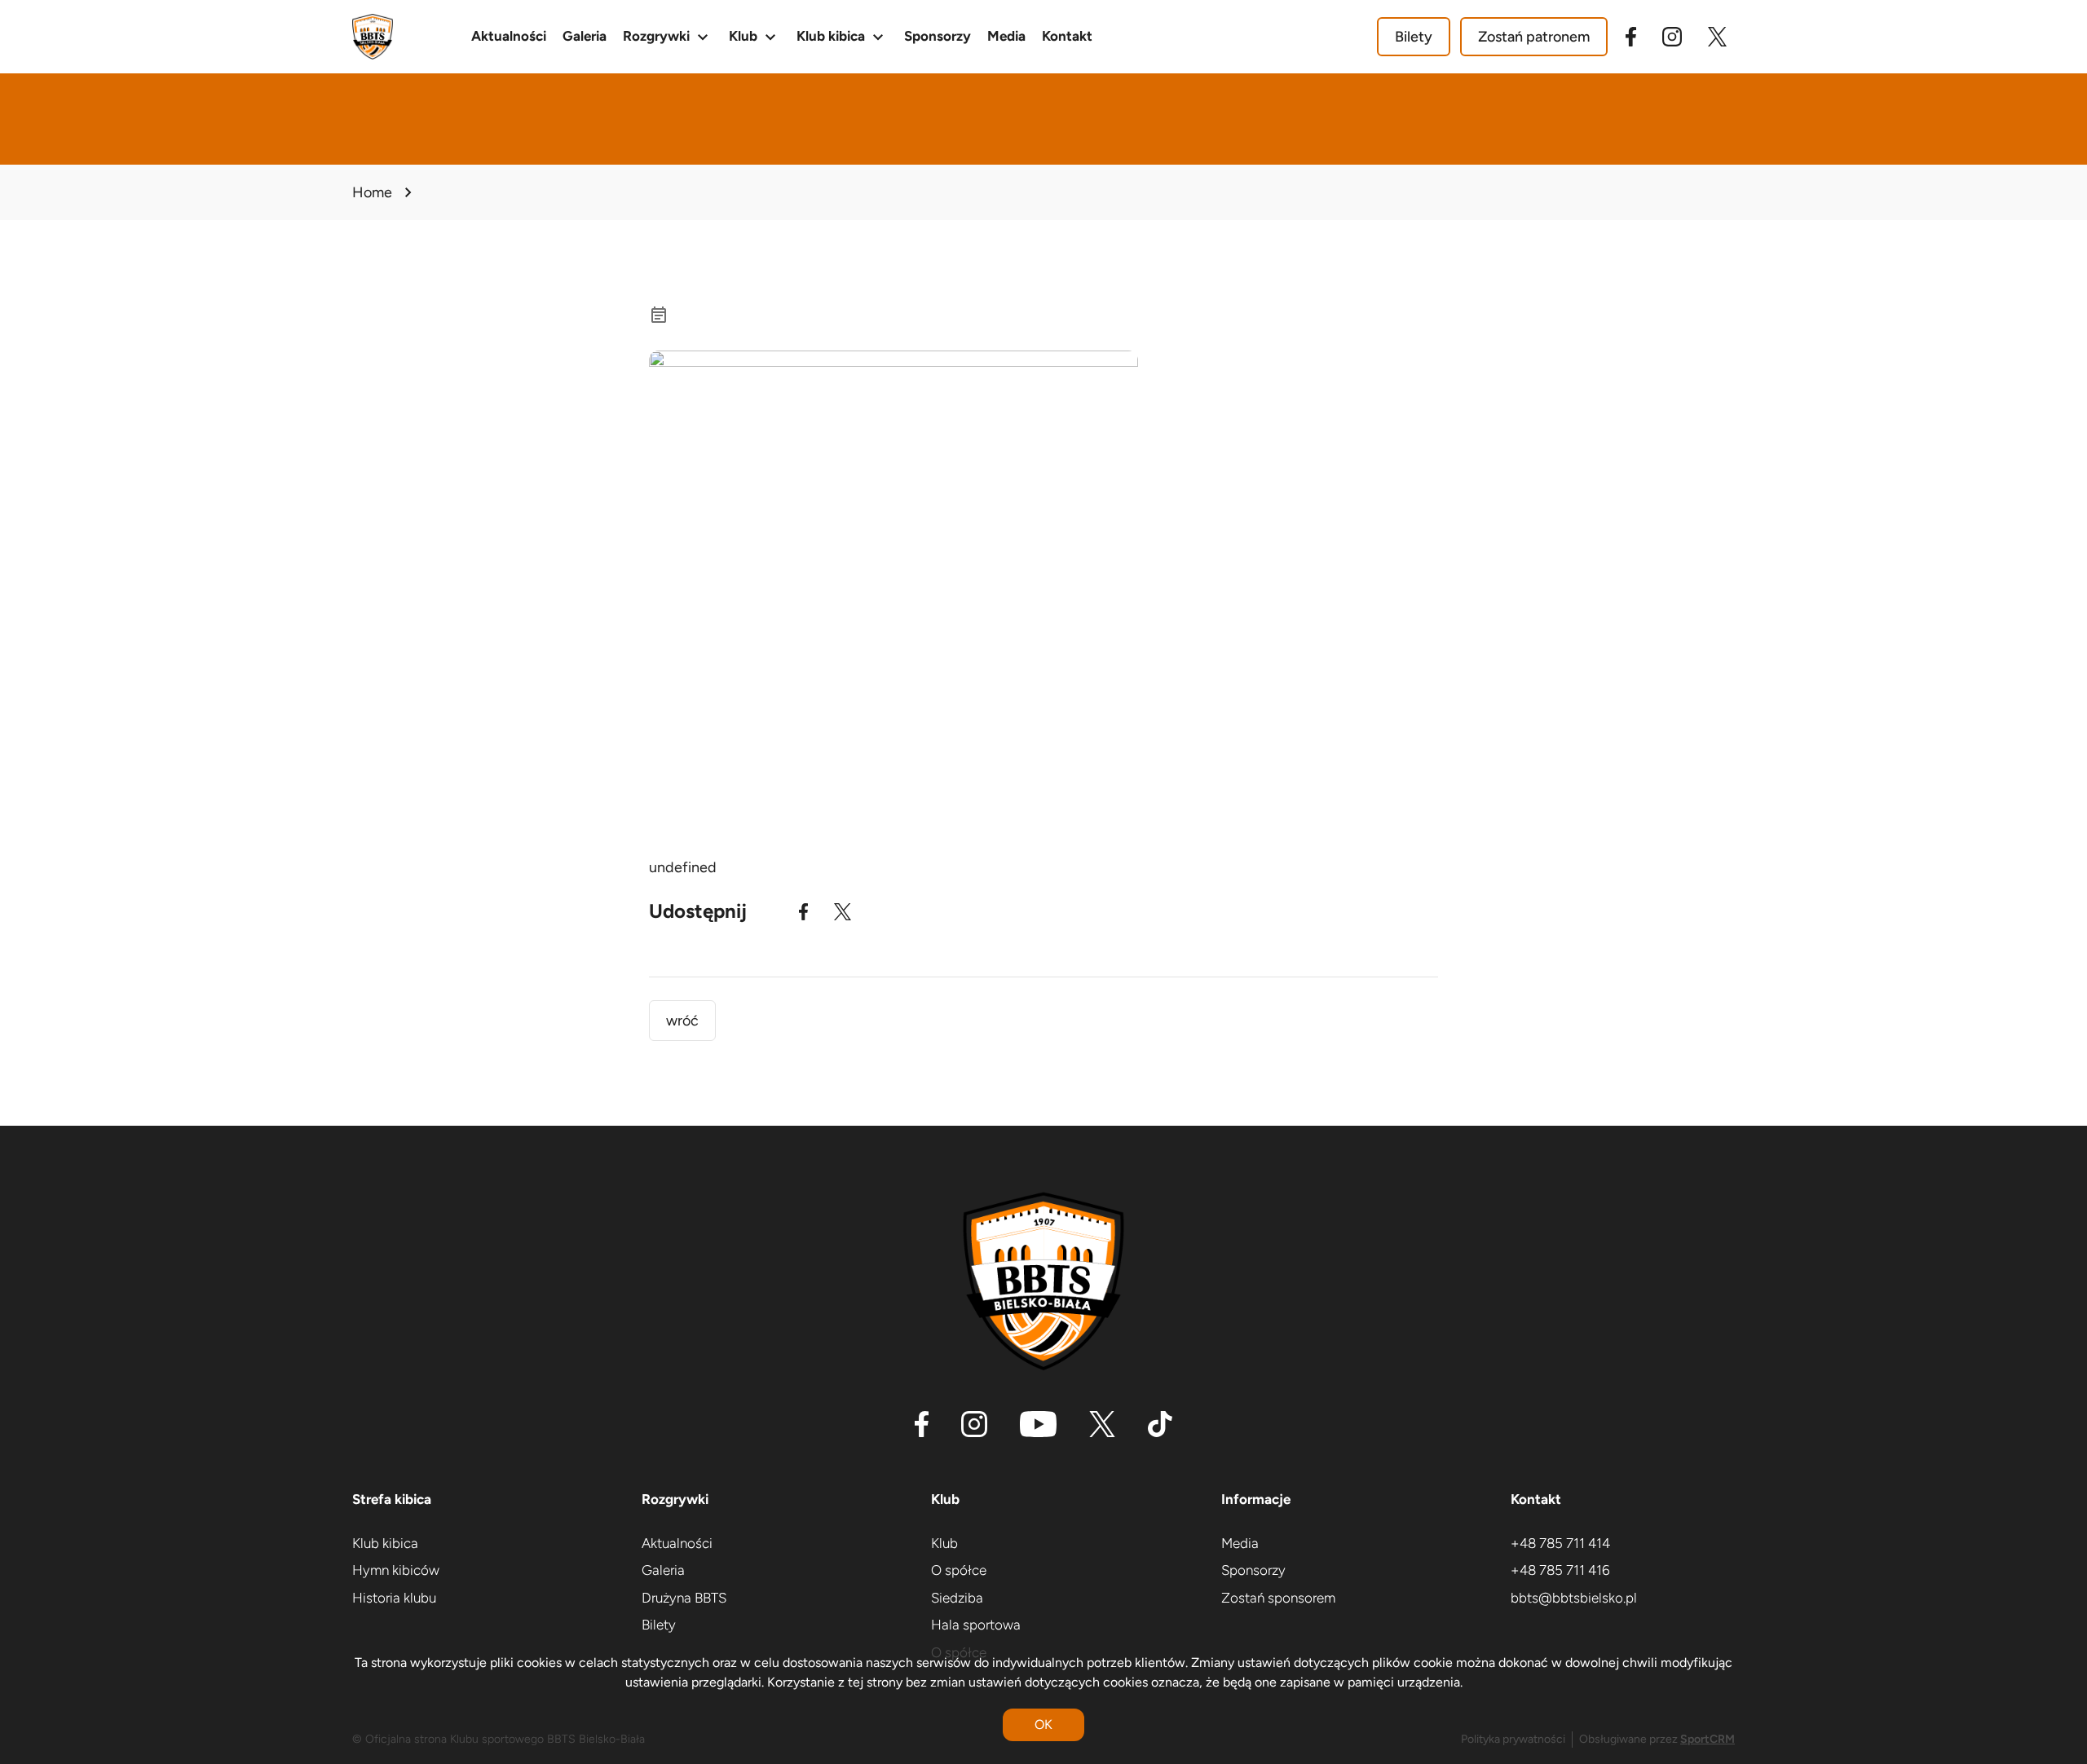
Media (1006, 36)
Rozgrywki (668, 37)
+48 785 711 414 (1560, 1543)
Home (372, 192)
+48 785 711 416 (1560, 1570)
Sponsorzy (938, 36)
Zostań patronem (1534, 37)
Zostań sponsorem (1278, 1598)
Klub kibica (842, 37)
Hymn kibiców (396, 1570)
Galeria (585, 36)
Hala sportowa (976, 1625)
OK (1043, 1724)
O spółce (959, 1570)
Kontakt (1067, 36)
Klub (754, 37)
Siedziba (957, 1598)
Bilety (1414, 37)
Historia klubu (394, 1598)
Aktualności (509, 36)
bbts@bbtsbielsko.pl (1574, 1598)
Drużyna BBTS (684, 1598)
